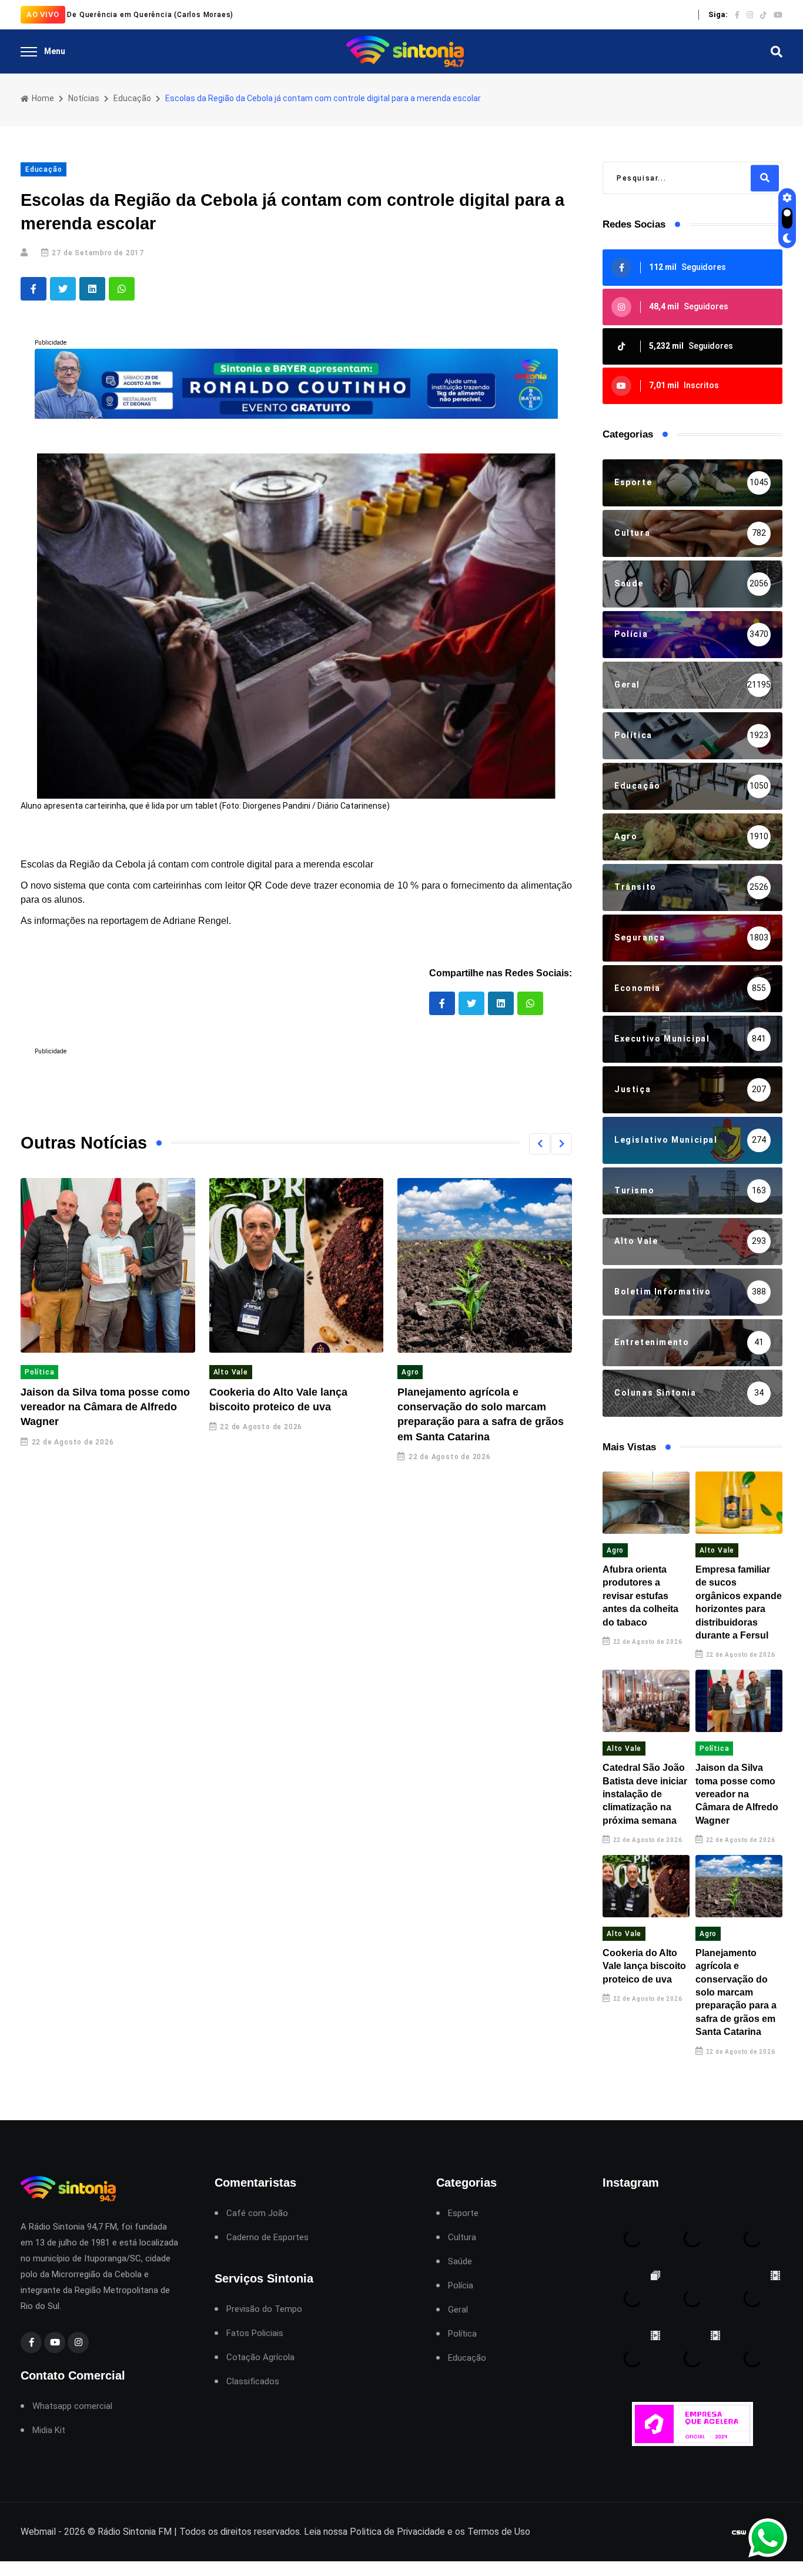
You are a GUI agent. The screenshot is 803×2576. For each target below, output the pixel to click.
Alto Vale (231, 1372)
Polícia (461, 2286)
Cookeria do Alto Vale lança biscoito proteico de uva (644, 1966)
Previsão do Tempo (264, 2309)
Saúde (460, 2262)
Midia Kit (49, 2430)
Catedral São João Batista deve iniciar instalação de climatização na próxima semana (645, 1794)
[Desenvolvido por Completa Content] (739, 2532)
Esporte (463, 2213)
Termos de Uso (499, 2532)
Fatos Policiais (255, 2333)
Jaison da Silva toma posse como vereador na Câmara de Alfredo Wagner (105, 1407)
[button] (540, 1144)
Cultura (462, 2238)
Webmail (38, 2532)
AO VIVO (43, 14)
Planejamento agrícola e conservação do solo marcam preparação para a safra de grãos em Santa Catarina (736, 1992)
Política (39, 1372)
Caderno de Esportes (267, 2238)
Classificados (253, 2382)
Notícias (84, 98)
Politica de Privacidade (397, 2532)
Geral (458, 2310)
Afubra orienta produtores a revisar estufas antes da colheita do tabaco (640, 1596)
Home (42, 98)
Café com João (257, 2213)
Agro (410, 1372)
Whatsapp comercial (72, 2406)
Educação (132, 98)
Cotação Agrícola (260, 2358)
